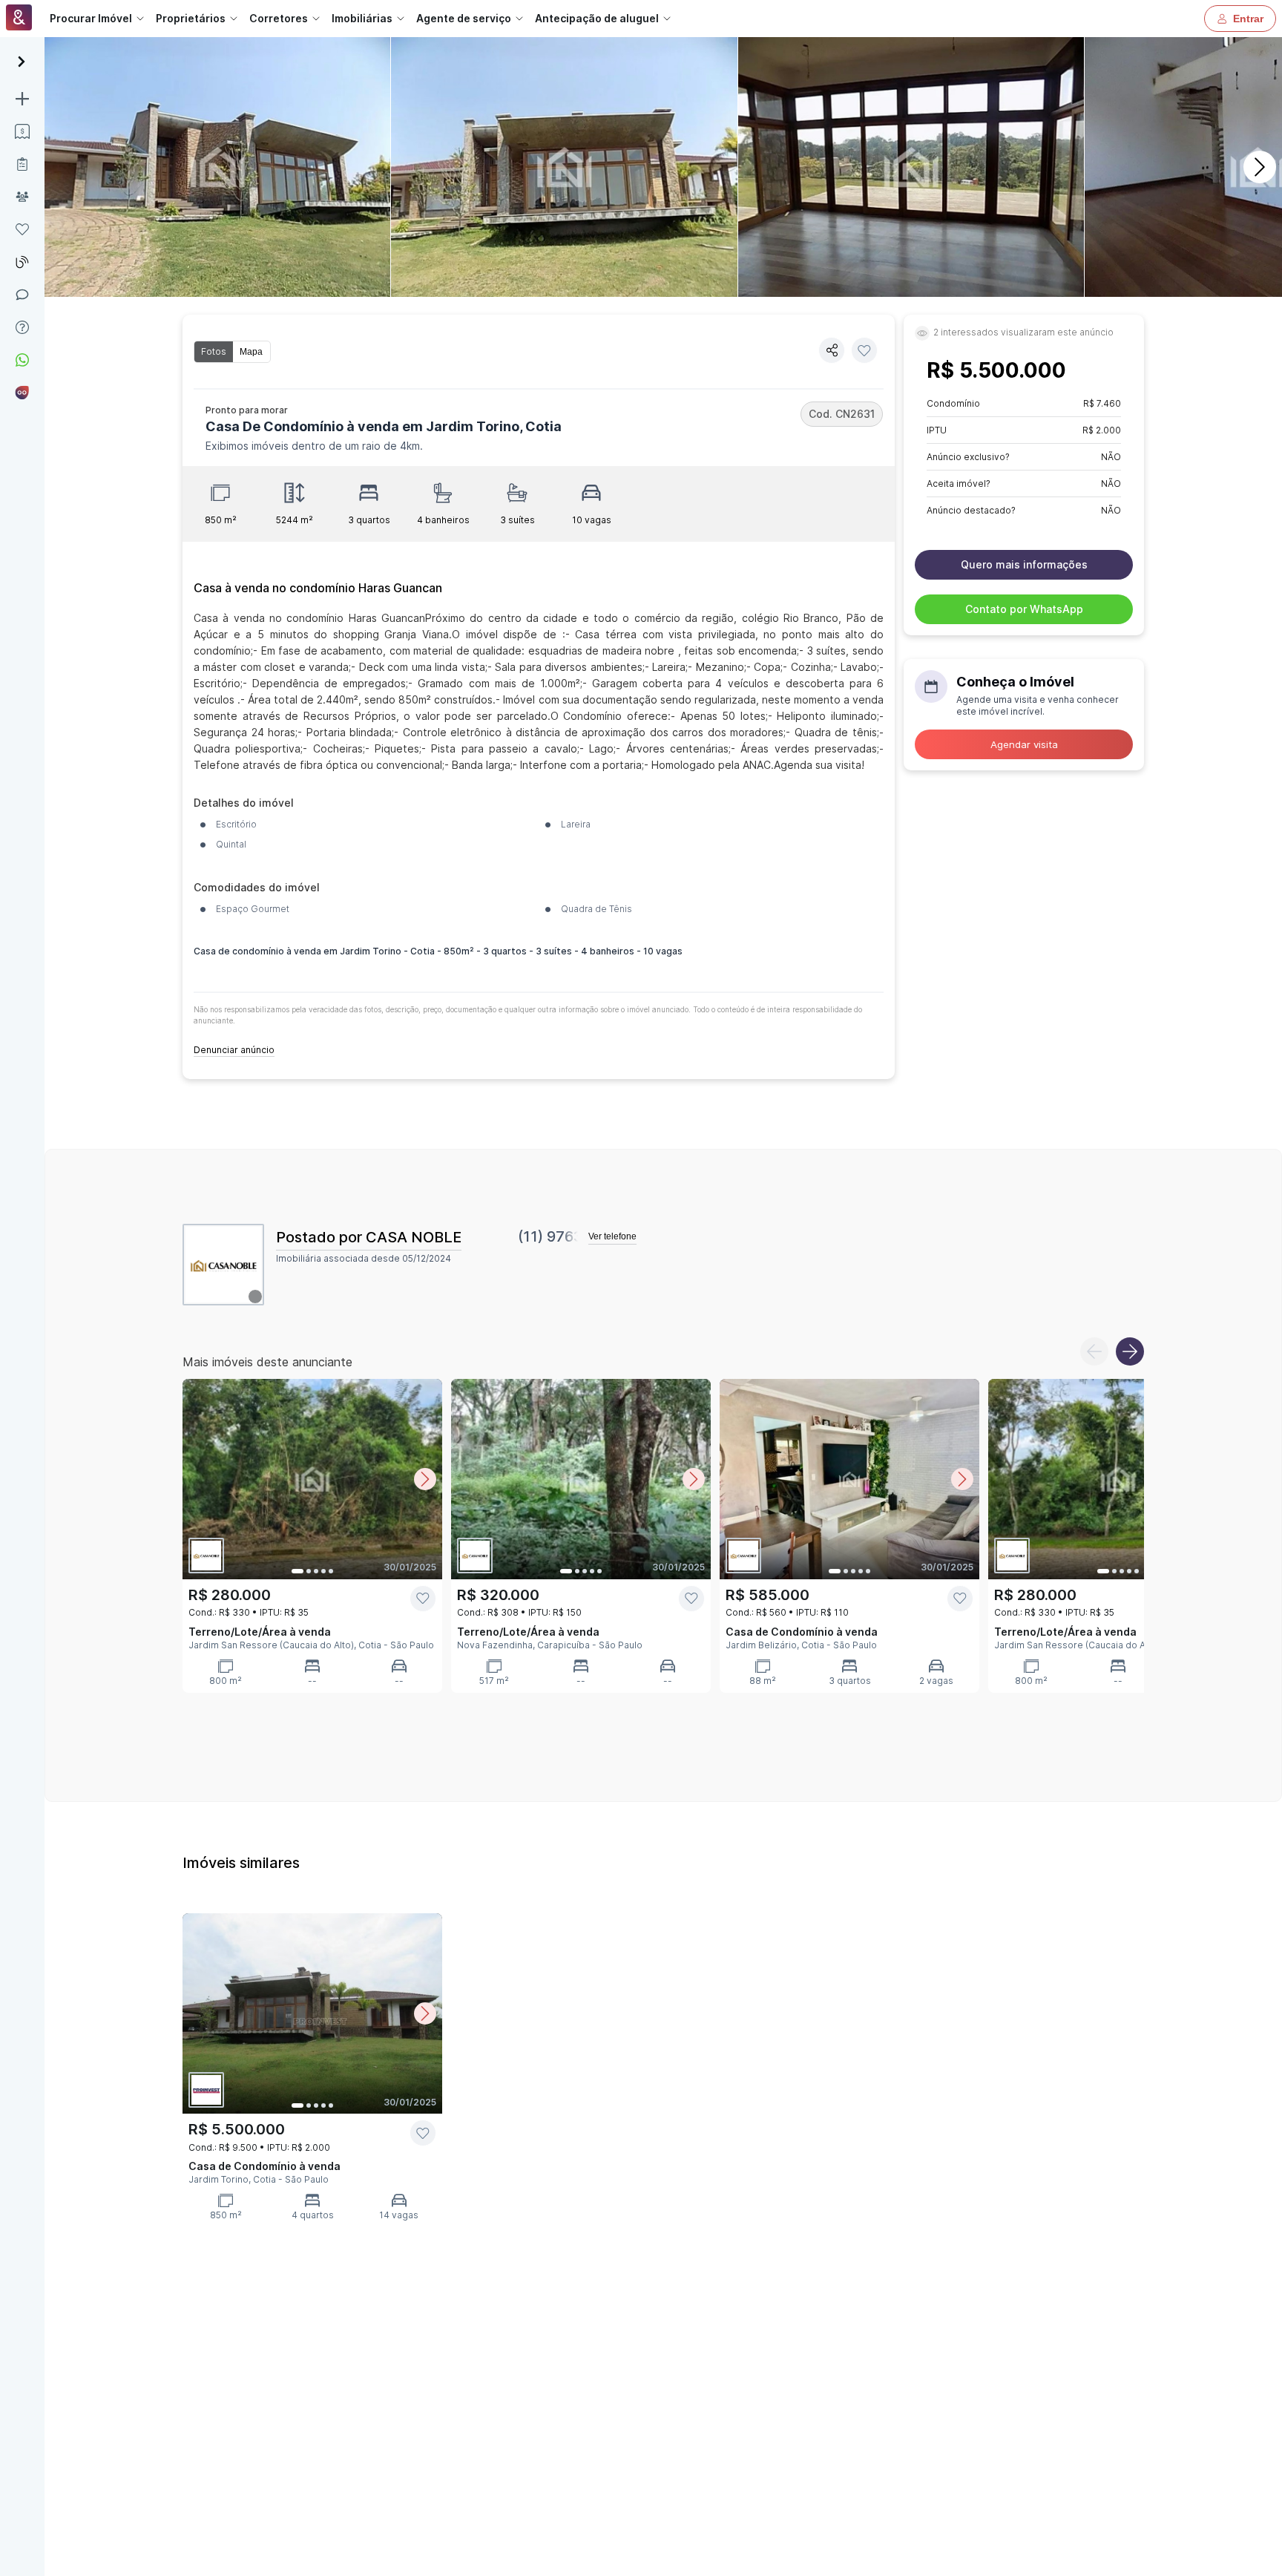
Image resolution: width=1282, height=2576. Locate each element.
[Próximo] (1260, 167)
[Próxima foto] (425, 1479)
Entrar (1248, 19)
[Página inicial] (19, 19)
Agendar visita (1024, 744)
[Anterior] (1094, 1351)
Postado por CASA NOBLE (369, 1237)
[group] (232, 352)
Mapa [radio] (251, 352)
